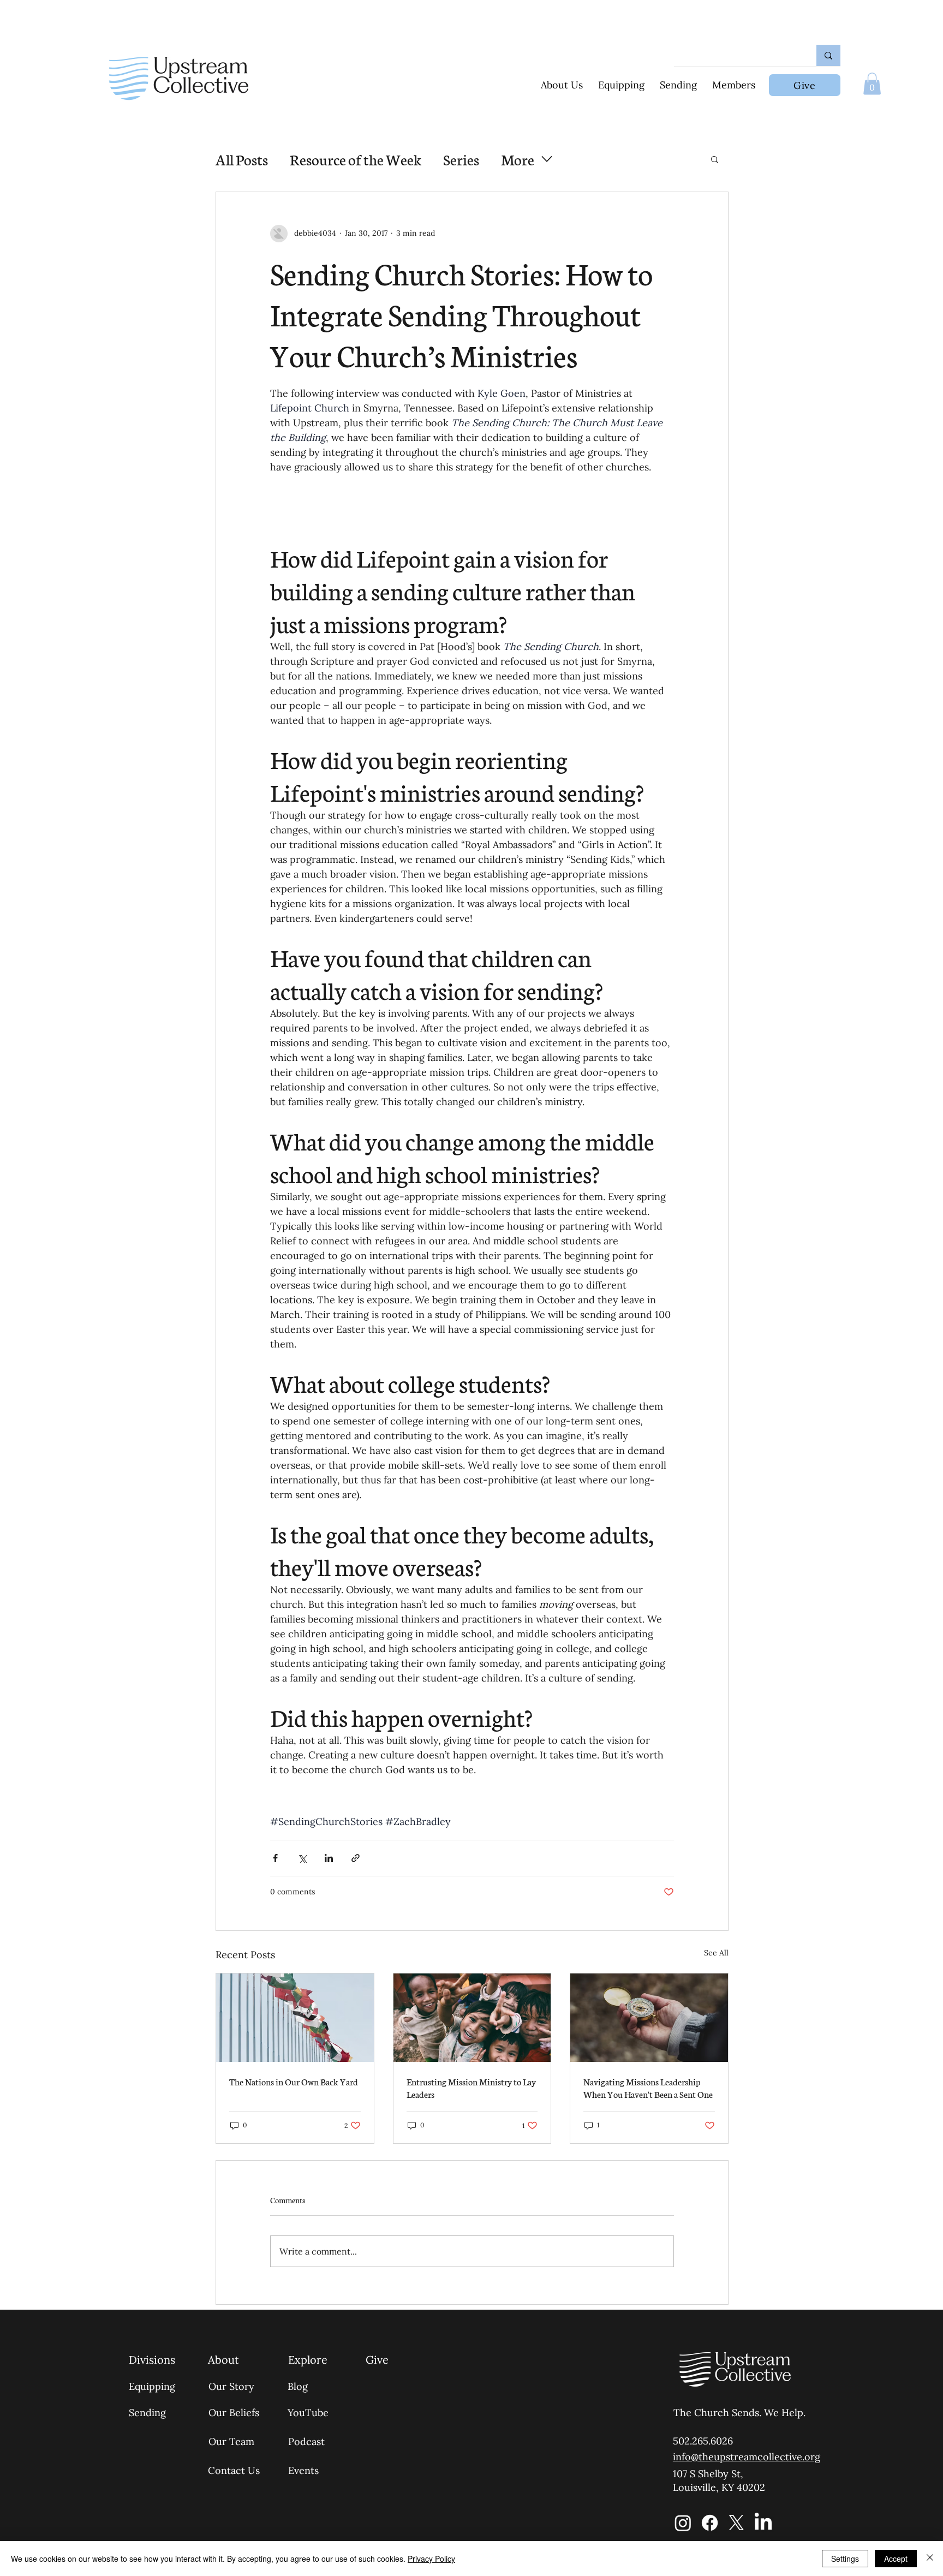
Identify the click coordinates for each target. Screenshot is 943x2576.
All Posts (242, 159)
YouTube (308, 2413)
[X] (736, 2523)
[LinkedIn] (763, 2523)
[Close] (930, 2559)
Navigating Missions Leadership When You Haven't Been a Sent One (648, 2088)
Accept (896, 2559)
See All (716, 1953)
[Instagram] (683, 2523)
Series (461, 159)
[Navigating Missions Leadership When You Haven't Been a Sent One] (649, 2018)
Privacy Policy (431, 2559)
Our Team (231, 2441)
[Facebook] (710, 2523)
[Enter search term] (828, 55)
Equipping (152, 2386)
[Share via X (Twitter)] (302, 1858)
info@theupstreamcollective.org (747, 2457)
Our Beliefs (234, 2413)
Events (303, 2470)
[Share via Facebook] (275, 1858)
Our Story (231, 2386)
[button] (872, 84)
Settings (845, 2559)
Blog (298, 2386)
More (518, 159)
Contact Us (234, 2470)
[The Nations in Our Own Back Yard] (295, 2018)
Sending (147, 2413)
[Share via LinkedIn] (329, 1858)
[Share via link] (356, 1858)
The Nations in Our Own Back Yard (294, 2081)
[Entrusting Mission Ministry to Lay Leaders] (472, 2018)
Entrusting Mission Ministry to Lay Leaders (471, 2088)
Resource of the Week (356, 159)
